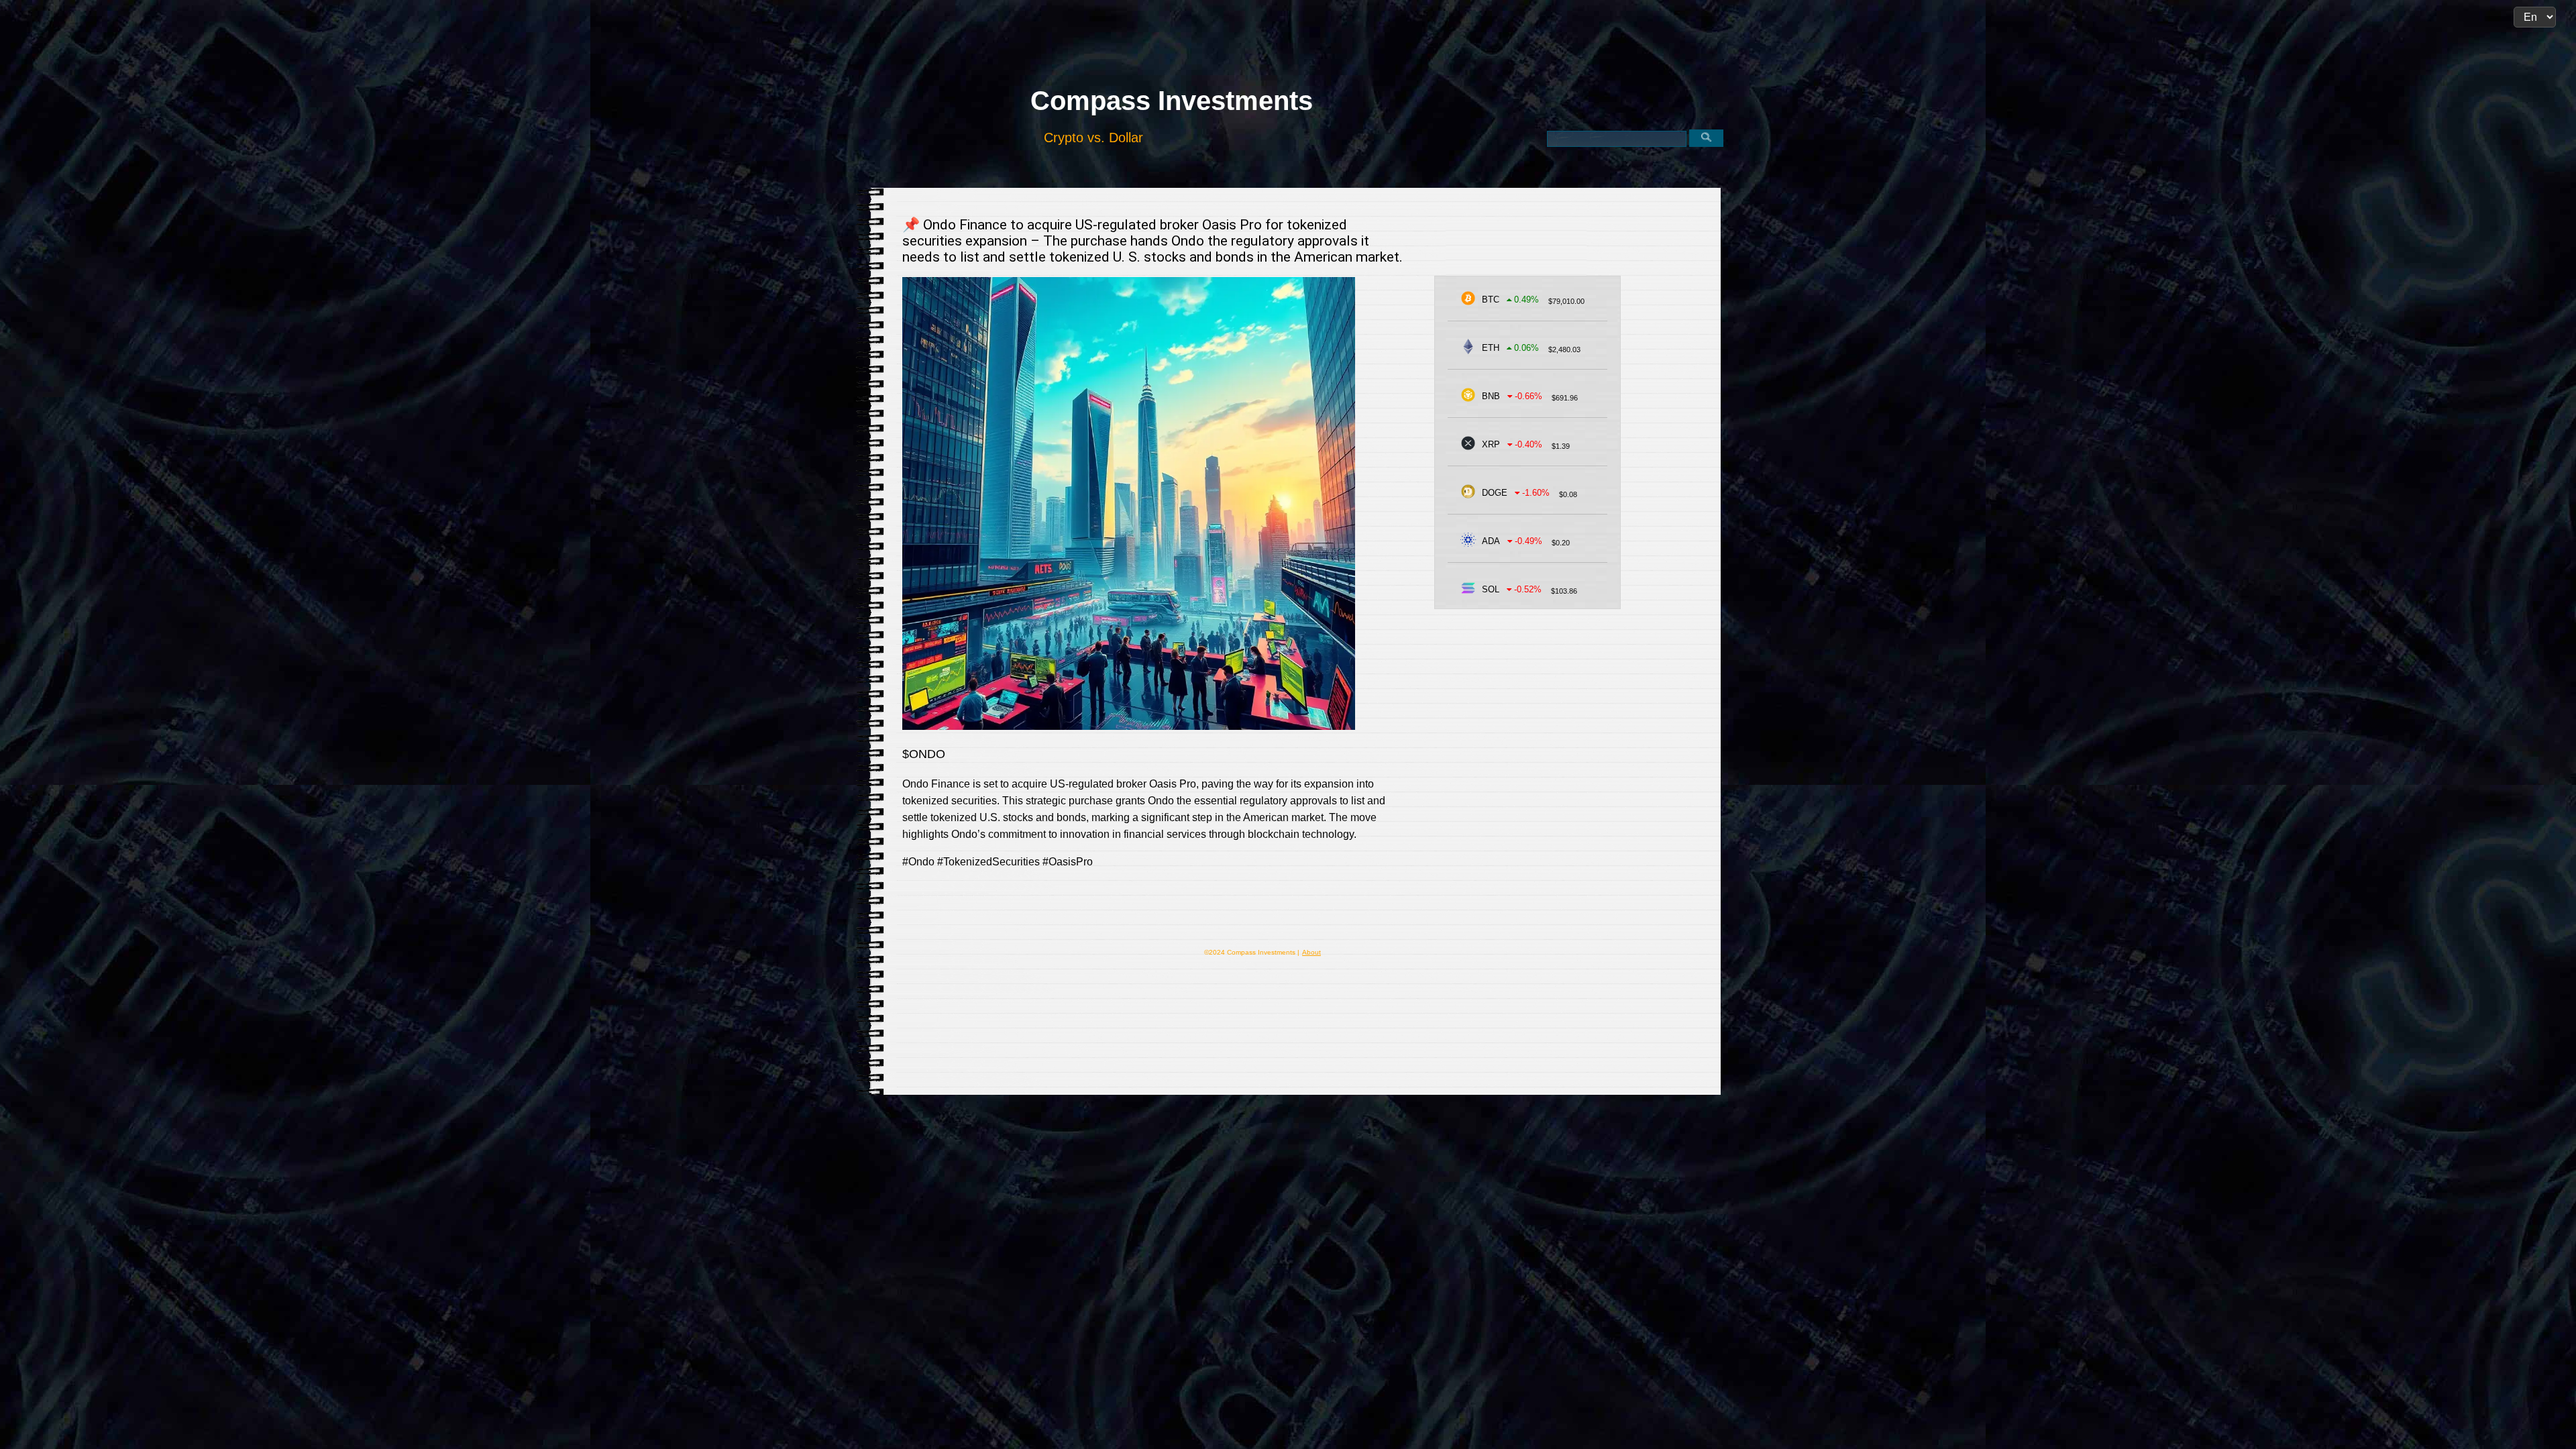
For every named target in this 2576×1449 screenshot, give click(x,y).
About (1311, 952)
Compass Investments (1172, 101)
